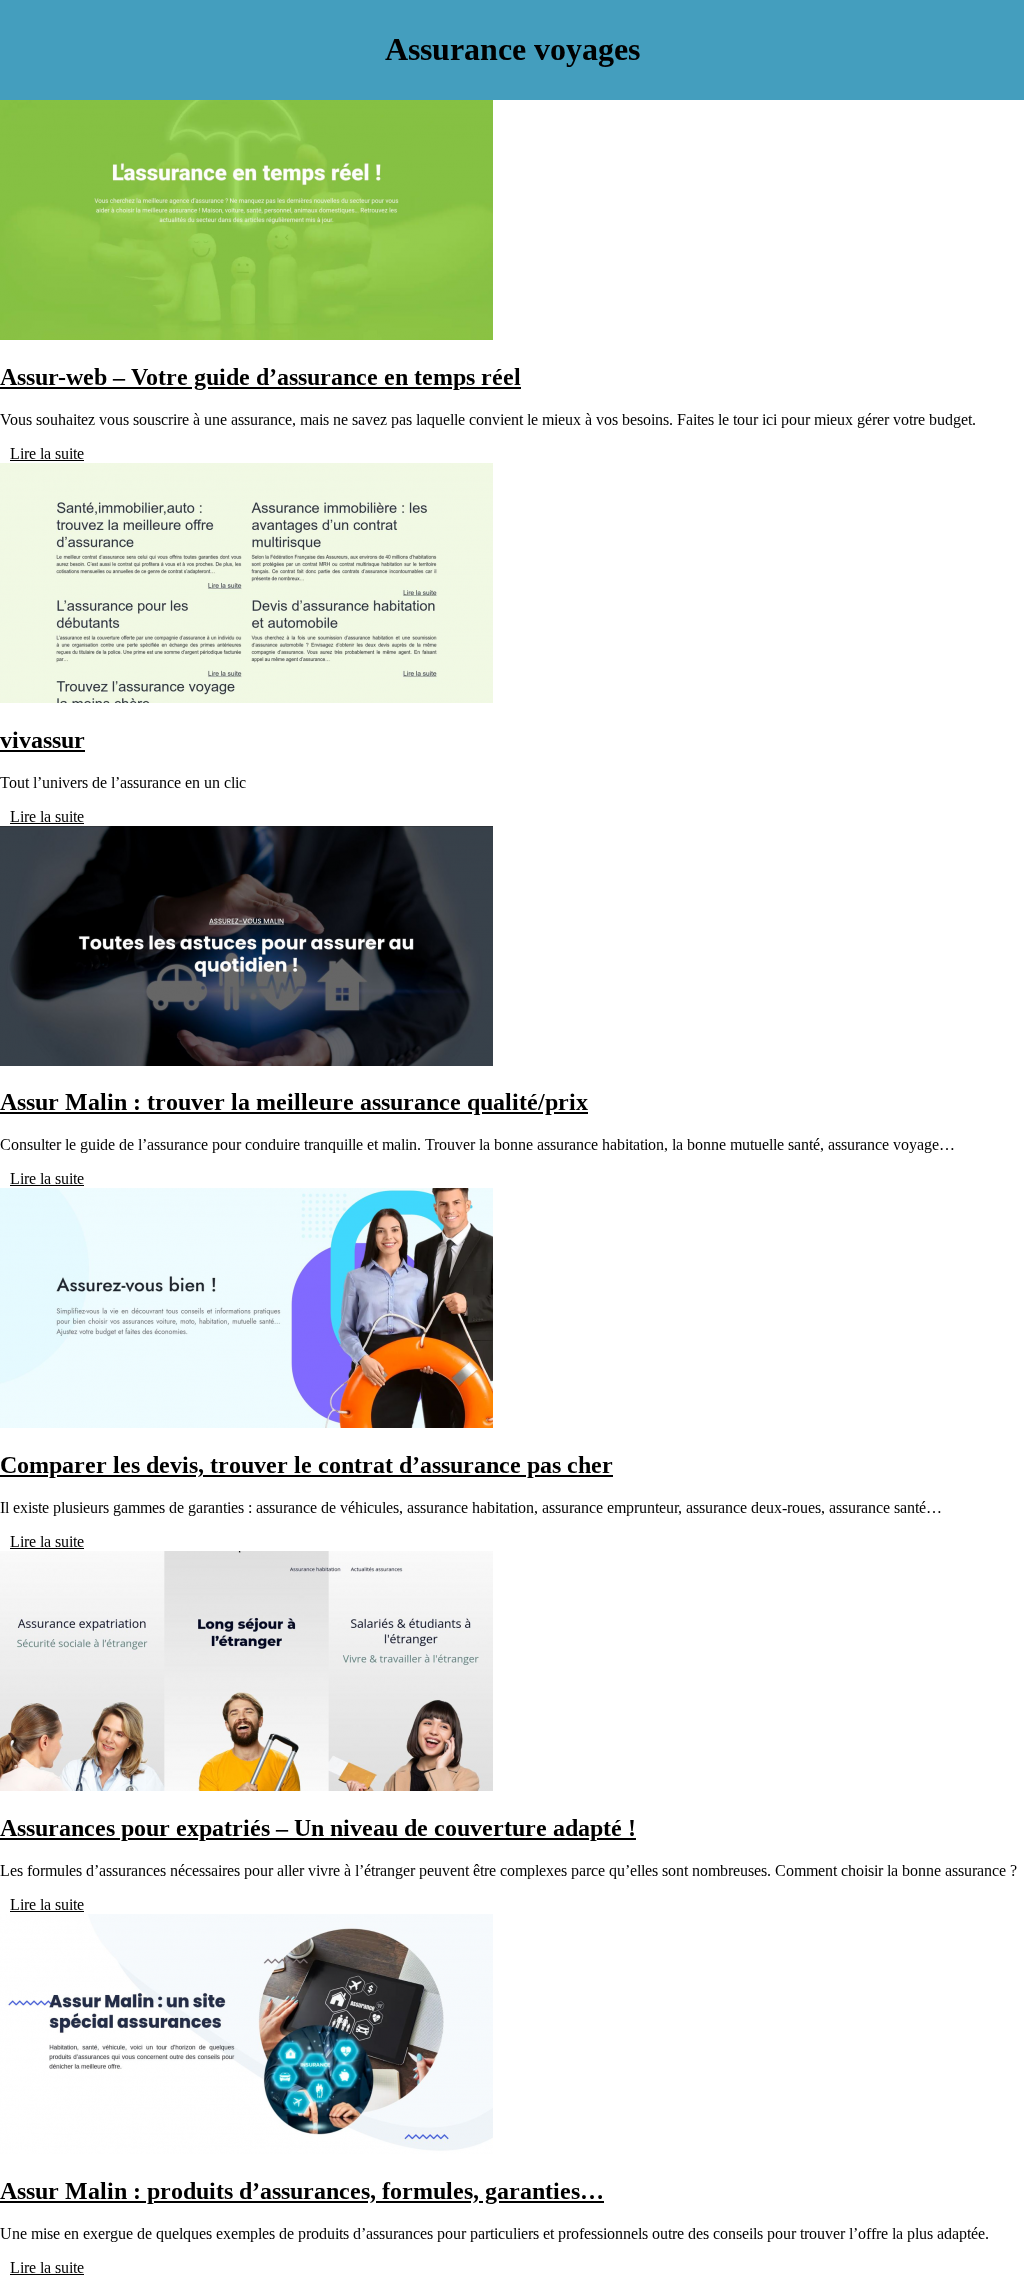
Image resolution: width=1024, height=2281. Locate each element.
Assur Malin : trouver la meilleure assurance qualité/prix (294, 1102)
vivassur (42, 740)
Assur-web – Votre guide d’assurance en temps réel (260, 377)
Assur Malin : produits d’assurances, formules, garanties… (302, 2191)
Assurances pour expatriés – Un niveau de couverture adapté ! (318, 1828)
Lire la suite (47, 453)
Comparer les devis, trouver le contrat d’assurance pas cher (306, 1465)
